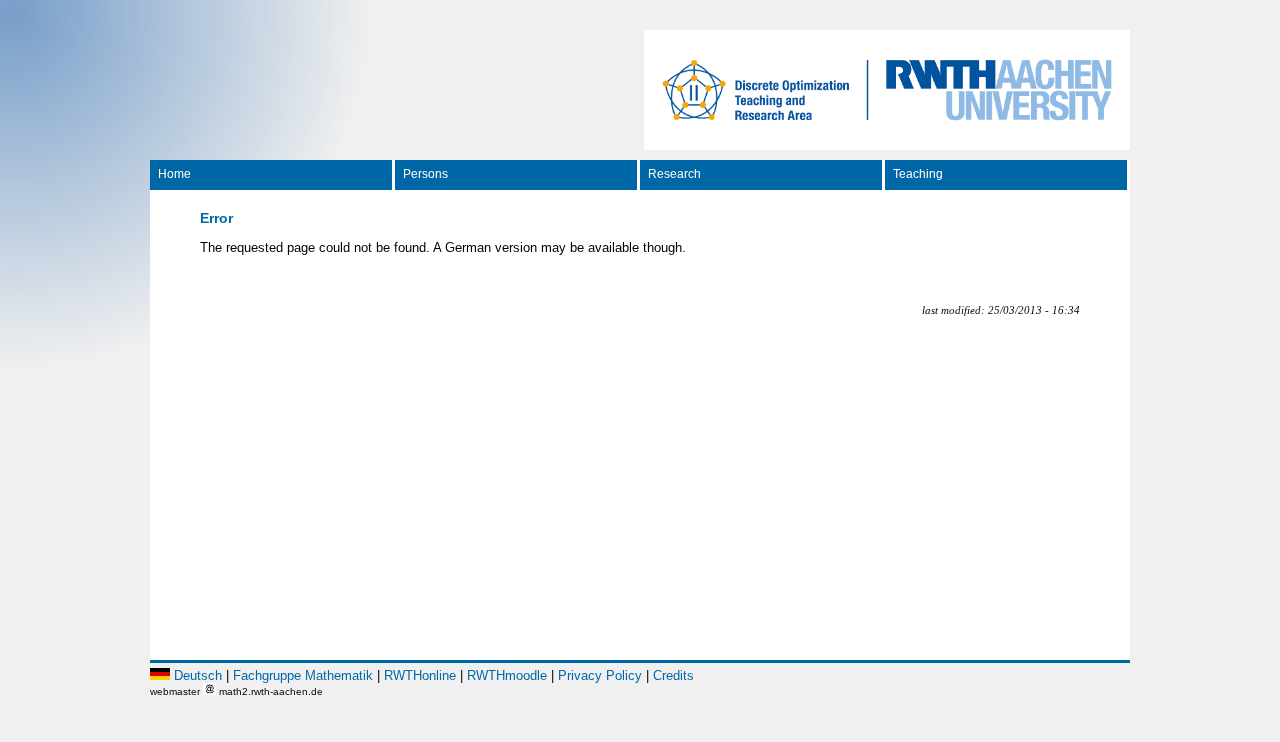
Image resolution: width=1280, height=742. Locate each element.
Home (174, 174)
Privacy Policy (600, 675)
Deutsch (198, 675)
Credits (673, 675)
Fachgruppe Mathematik (303, 675)
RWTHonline (420, 675)
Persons (425, 174)
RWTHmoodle (507, 675)
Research (674, 174)
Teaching (918, 174)
